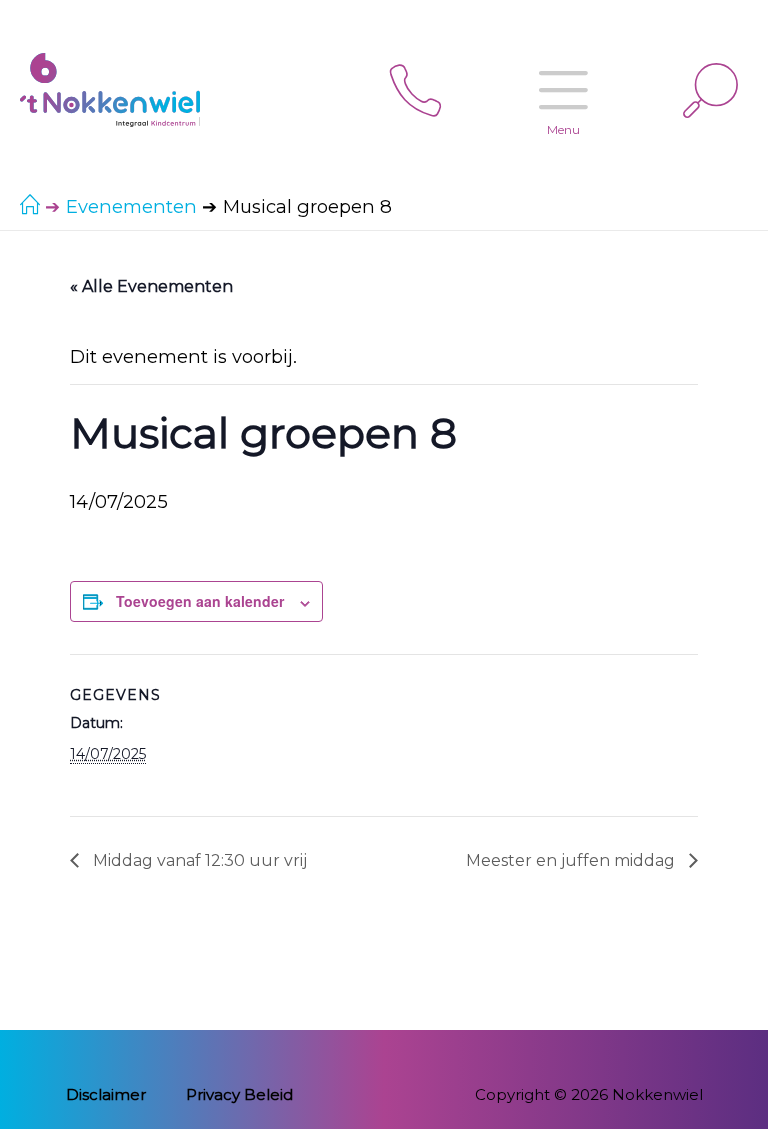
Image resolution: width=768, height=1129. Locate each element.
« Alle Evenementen (151, 286)
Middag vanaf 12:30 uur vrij (198, 860)
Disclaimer (106, 1094)
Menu (563, 129)
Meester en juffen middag (572, 860)
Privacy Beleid (239, 1094)
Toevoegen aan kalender (200, 601)
